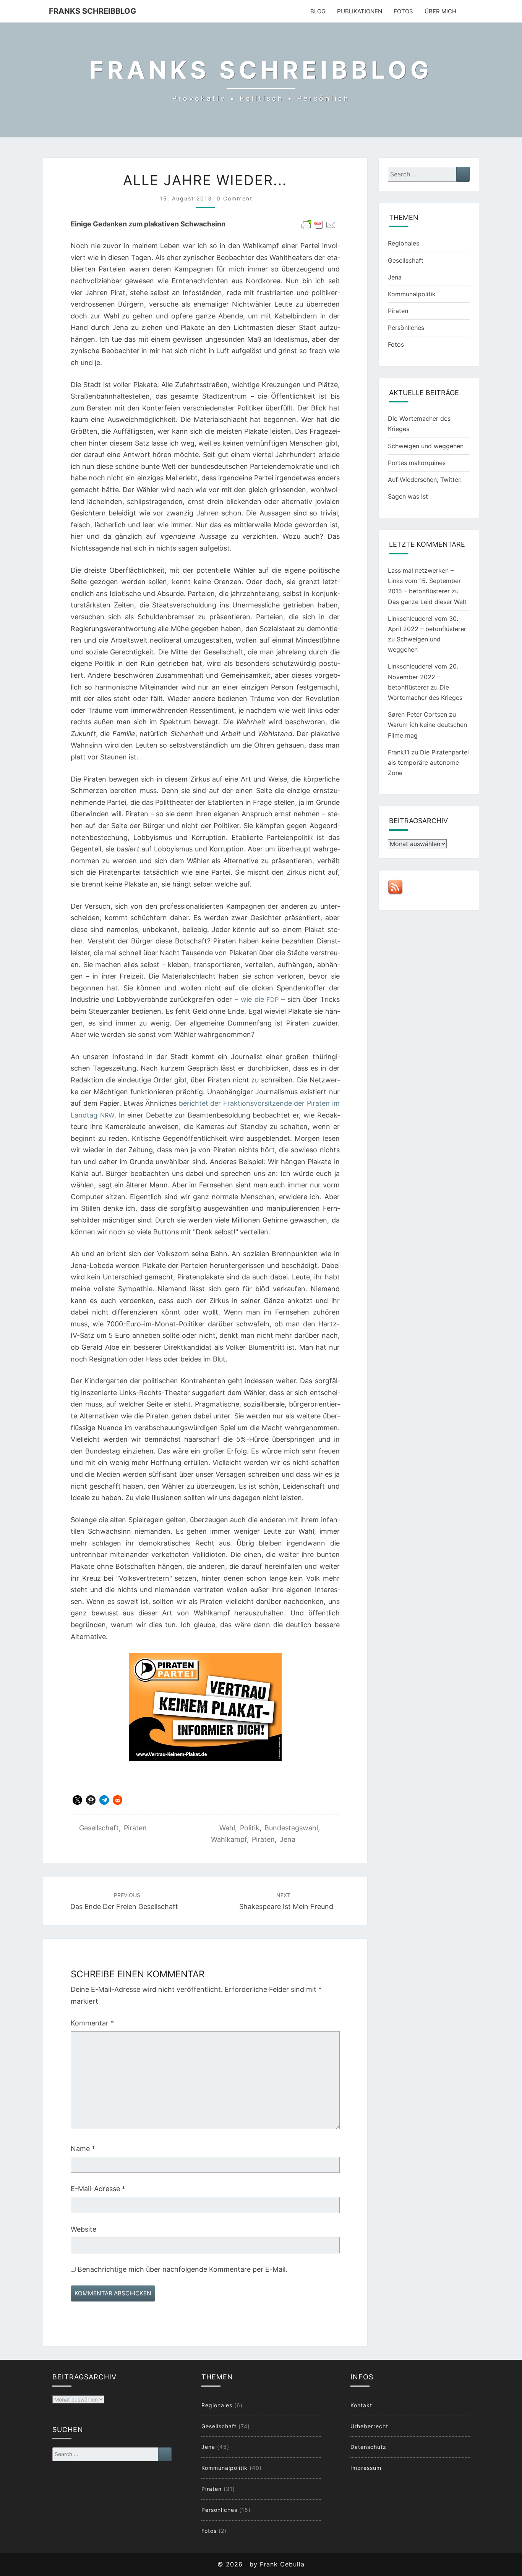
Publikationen (360, 11)
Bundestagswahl (291, 1828)
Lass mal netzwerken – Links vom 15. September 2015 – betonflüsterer (424, 581)
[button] (77, 1800)
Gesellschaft (99, 1828)
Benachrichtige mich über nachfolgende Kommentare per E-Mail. (182, 2269)
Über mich (440, 11)
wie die (260, 999)
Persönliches (406, 328)
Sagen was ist (408, 496)
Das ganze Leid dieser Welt (427, 602)
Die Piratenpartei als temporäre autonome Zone (428, 762)
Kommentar (92, 2023)
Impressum (366, 2468)
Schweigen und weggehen (426, 446)
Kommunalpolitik (412, 294)
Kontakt (361, 2405)
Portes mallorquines (417, 463)
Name (83, 2149)
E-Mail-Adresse (98, 2189)
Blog (318, 11)
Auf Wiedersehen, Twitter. (425, 480)
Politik (250, 1828)
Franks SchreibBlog (92, 11)
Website (83, 2229)
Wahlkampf (229, 1839)
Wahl (227, 1828)
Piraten (135, 1828)
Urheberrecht (369, 2426)
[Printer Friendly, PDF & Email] (319, 225)
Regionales (404, 243)
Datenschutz (368, 2447)
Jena (288, 1839)
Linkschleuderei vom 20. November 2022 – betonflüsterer (423, 677)
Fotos (403, 11)
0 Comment (235, 198)
